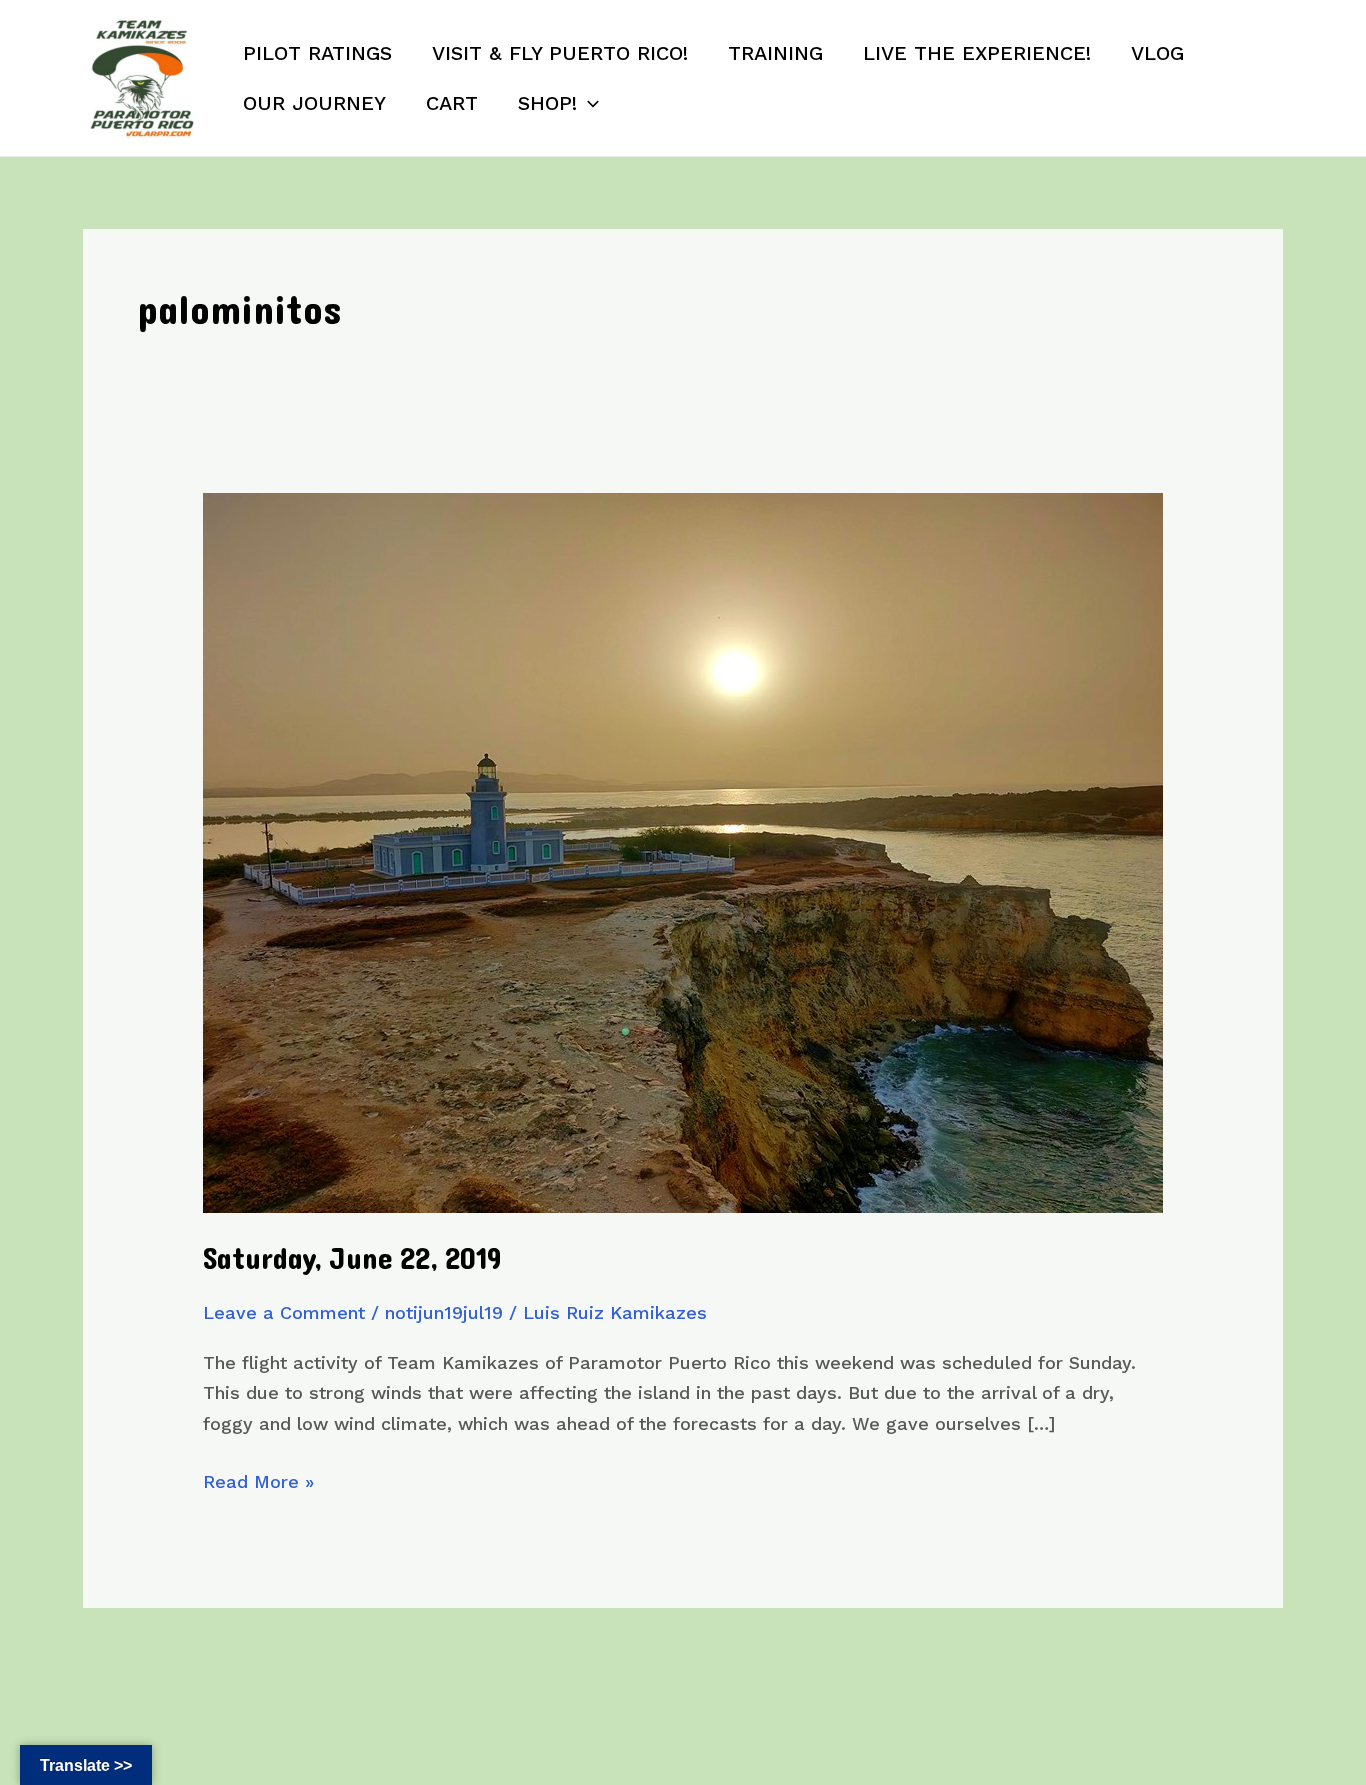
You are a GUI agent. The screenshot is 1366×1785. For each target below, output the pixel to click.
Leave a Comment (284, 1312)
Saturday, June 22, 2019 (352, 1259)
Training (775, 53)
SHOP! (547, 103)
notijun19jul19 (444, 1312)
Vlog (1157, 53)
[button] (588, 103)
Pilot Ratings (317, 53)
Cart (452, 103)
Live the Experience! (977, 53)
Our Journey (314, 103)
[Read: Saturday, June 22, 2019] (683, 851)
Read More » (258, 1484)
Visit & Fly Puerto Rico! (560, 53)
